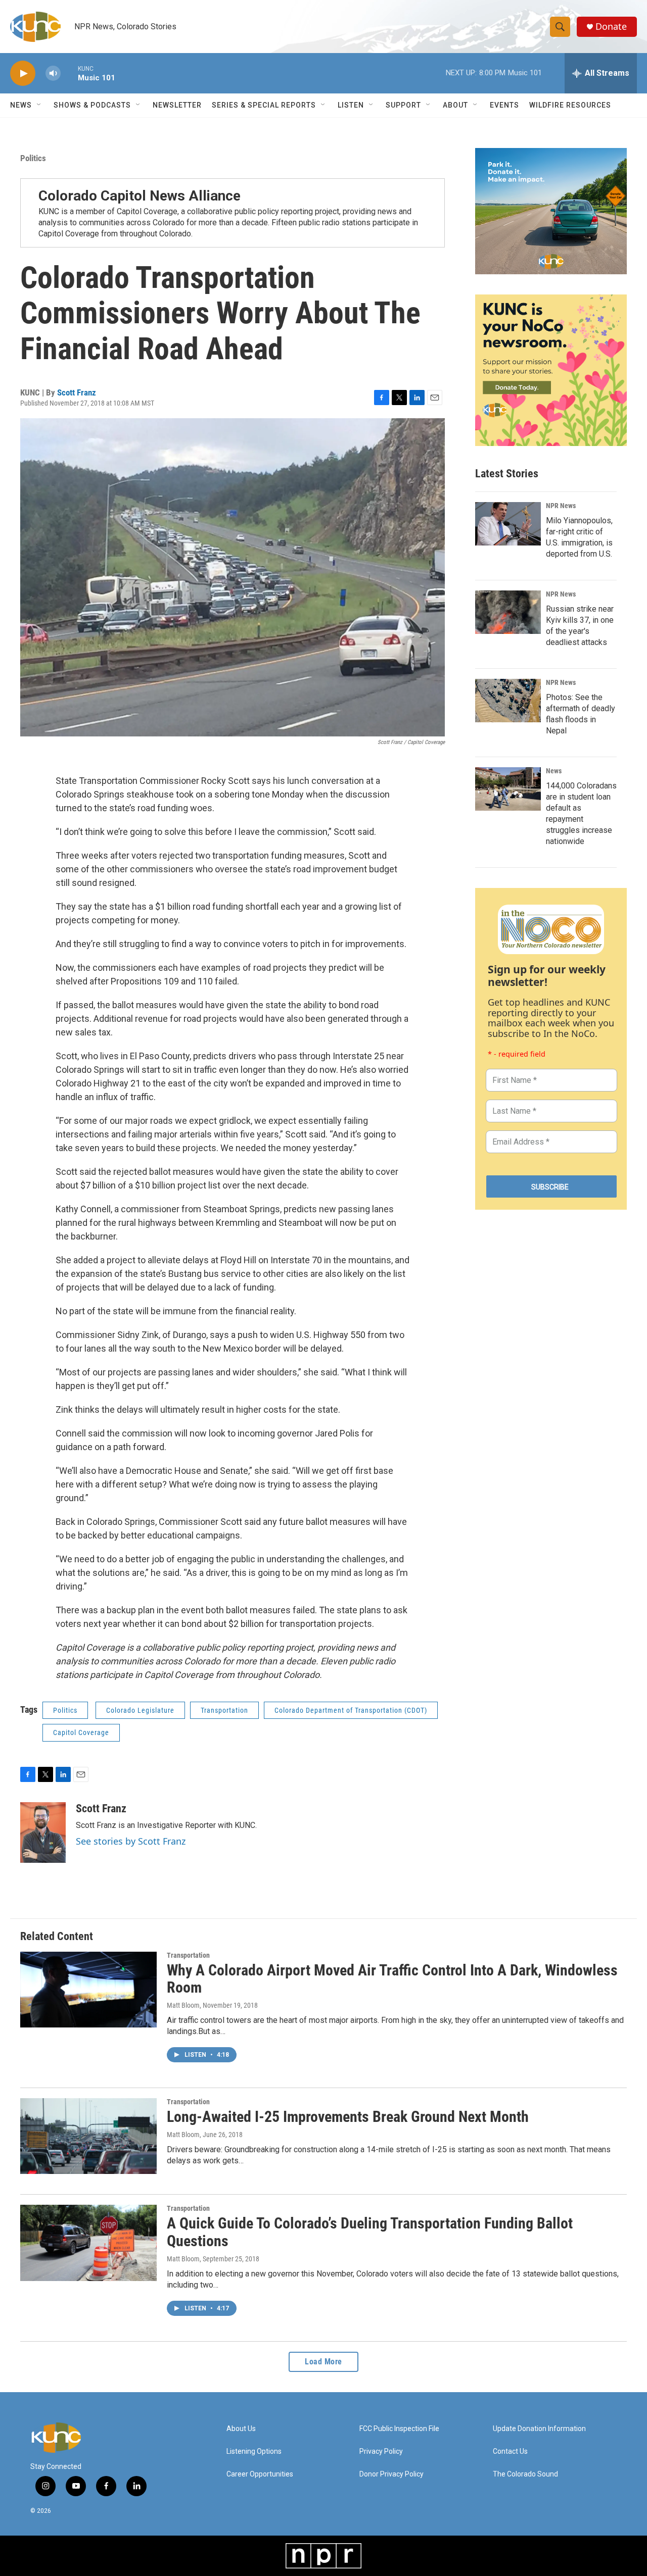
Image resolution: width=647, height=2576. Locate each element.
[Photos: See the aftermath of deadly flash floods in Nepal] (508, 701)
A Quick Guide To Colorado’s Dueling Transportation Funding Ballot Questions (370, 2232)
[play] (23, 73)
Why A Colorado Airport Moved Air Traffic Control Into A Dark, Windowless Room (392, 1979)
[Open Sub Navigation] (39, 105)
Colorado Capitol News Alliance (140, 196)
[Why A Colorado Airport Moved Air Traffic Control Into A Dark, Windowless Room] (88, 1990)
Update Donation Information (539, 2429)
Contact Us (510, 2451)
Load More (323, 2362)
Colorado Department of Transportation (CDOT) (351, 1710)
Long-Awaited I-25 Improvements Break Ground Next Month (348, 2117)
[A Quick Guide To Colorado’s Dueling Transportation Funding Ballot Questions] (88, 2243)
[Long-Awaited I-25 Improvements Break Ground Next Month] (88, 2136)
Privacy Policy (381, 2451)
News (554, 771)
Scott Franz (77, 392)
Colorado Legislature (140, 1710)
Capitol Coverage (81, 1732)
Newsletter (177, 105)
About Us (241, 2429)
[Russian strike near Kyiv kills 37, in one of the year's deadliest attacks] (508, 612)
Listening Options (254, 2451)
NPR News (561, 506)
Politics (33, 158)
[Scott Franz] (43, 1832)
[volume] (53, 73)
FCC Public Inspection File (399, 2429)
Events (504, 105)
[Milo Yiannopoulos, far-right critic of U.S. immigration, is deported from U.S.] (508, 524)
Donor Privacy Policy (391, 2474)
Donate (611, 27)
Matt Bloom (183, 2005)
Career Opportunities (260, 2474)
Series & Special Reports (264, 105)
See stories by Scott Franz (131, 1841)
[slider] (69, 73)
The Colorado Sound (525, 2474)
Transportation (224, 1710)
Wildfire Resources (570, 105)
